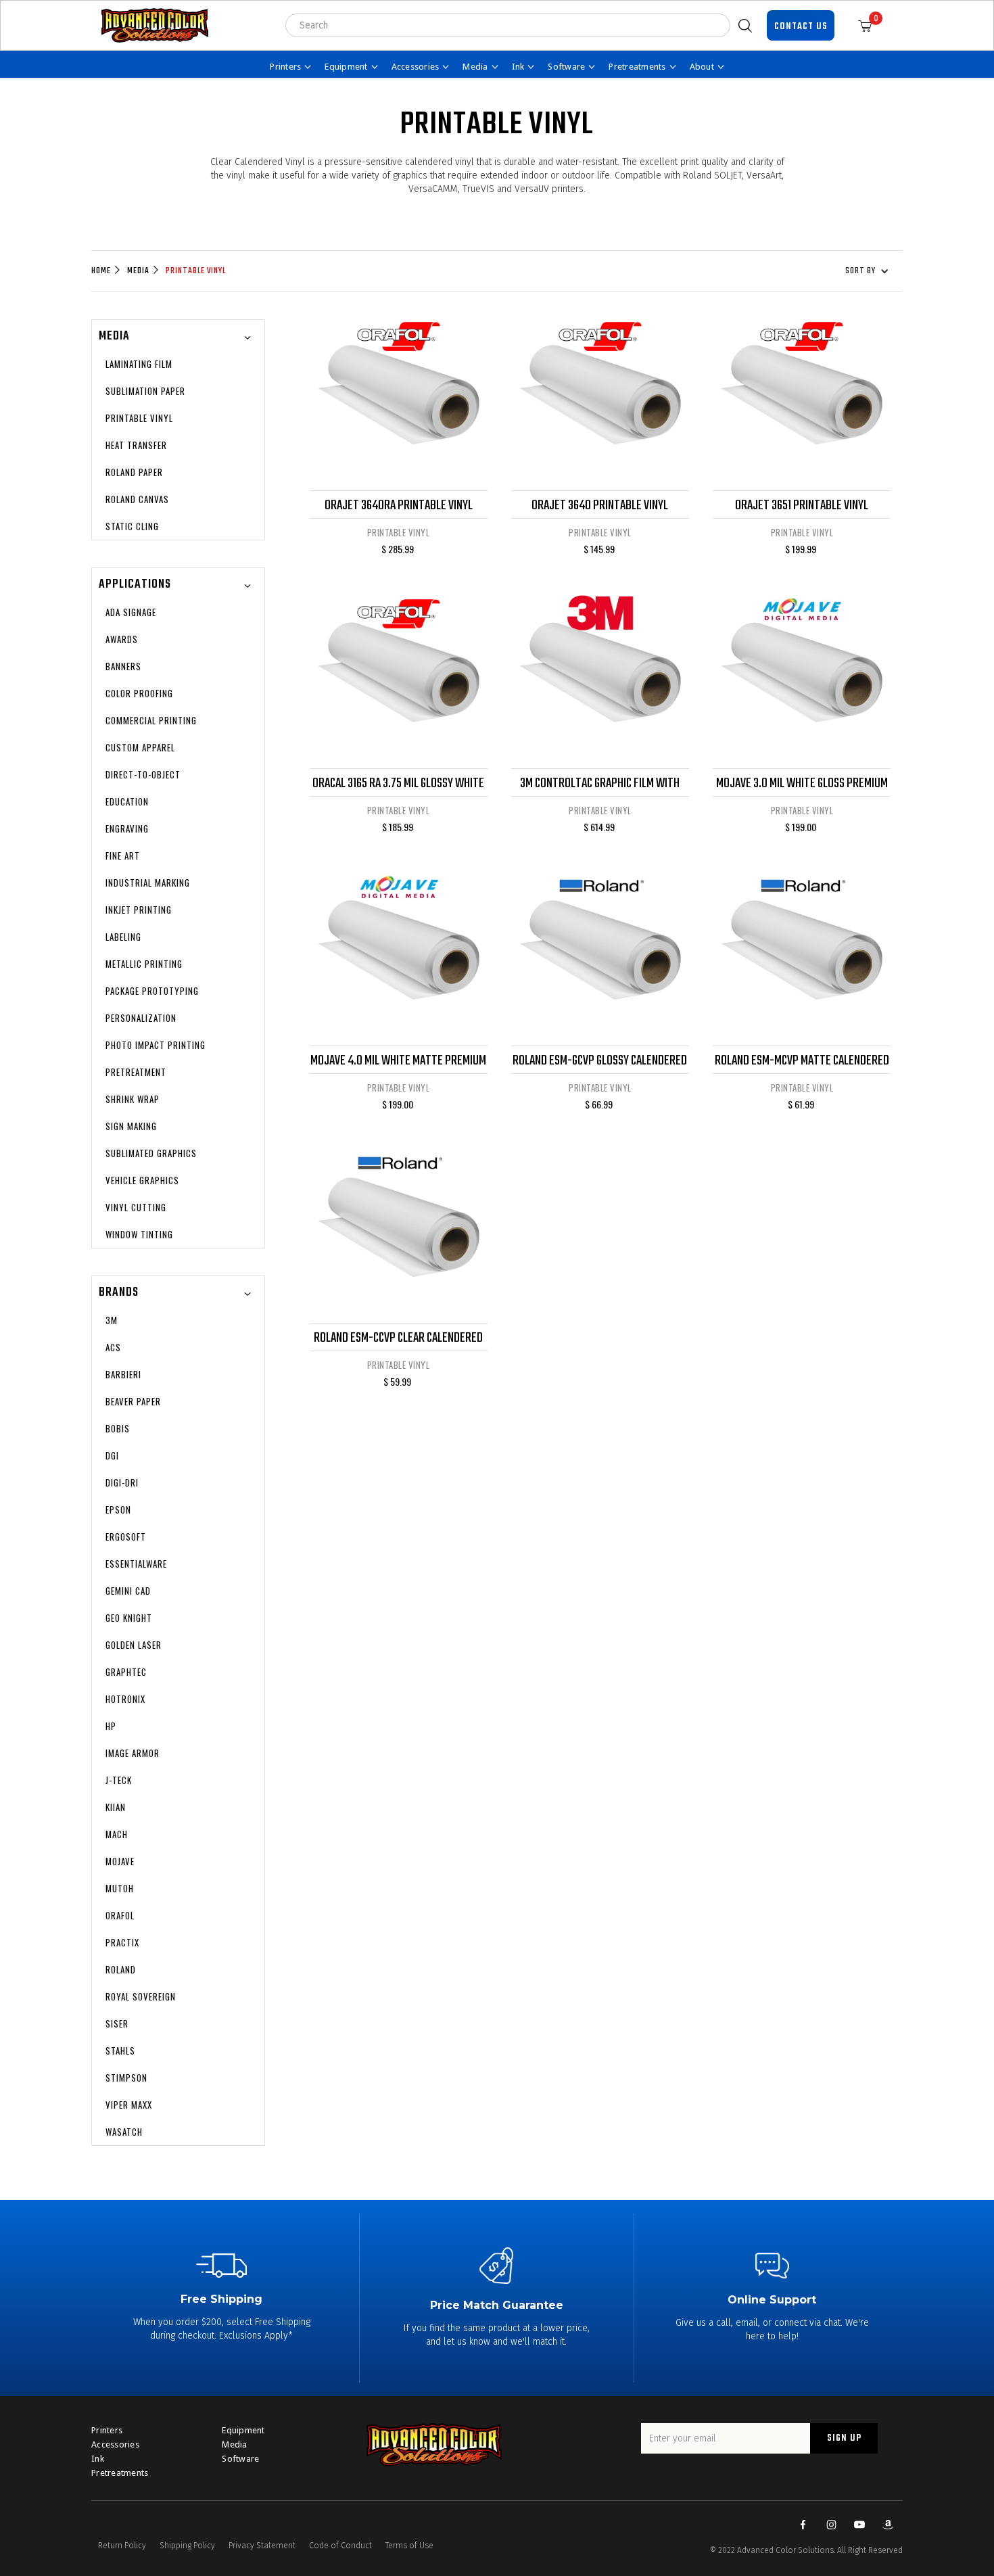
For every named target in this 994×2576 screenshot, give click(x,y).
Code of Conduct (340, 2546)
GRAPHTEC (126, 1672)
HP (111, 1726)
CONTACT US (801, 27)
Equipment (243, 2430)
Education (127, 801)
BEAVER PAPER (133, 1401)
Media (138, 271)
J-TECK (119, 1780)
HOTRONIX (125, 1699)
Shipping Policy (187, 2546)
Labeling (123, 937)
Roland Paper (134, 472)
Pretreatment (136, 1072)
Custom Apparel (140, 747)
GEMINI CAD (128, 1591)
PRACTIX (122, 1942)
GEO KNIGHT (129, 1618)
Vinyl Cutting (136, 1207)
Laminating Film (139, 364)
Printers (107, 2430)
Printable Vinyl (196, 271)
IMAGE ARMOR (133, 1753)
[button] (870, 25)
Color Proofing (139, 693)
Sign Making (131, 1126)
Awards (122, 639)
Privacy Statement (262, 2546)
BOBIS (118, 1428)
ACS (113, 1347)
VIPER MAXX (129, 2105)
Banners (123, 666)
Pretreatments (120, 2473)
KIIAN (116, 1807)
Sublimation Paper (145, 391)
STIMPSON (126, 2078)
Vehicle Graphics (142, 1180)
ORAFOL (120, 1915)
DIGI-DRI (122, 1482)
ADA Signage (131, 612)
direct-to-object (143, 774)
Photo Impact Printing (156, 1045)
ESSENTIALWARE (136, 1564)
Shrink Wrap (133, 1099)
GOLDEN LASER (134, 1645)
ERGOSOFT (126, 1537)
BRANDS (119, 1293)
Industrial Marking (148, 883)
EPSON (118, 1509)
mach (117, 1834)
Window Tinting (139, 1234)
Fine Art (123, 856)
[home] (155, 25)
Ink (98, 2459)
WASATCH (124, 2132)
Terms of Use (409, 2546)
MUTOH (120, 1888)
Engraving (127, 828)
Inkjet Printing (139, 910)
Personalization (141, 1018)
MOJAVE (120, 1861)
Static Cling (132, 526)
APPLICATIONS (135, 585)
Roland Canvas (137, 499)
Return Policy (122, 2546)
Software (240, 2459)
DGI (112, 1455)
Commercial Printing (151, 720)
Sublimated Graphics (151, 1153)
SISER (117, 2023)
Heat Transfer (136, 445)
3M (112, 1320)
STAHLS (120, 2051)
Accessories (115, 2444)
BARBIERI (123, 1374)
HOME (101, 271)
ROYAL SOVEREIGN (141, 1996)
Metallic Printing (144, 964)
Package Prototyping (152, 991)
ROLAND (121, 1969)
